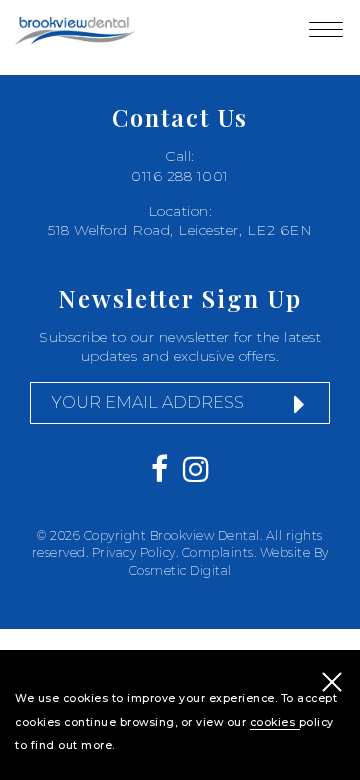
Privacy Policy (134, 552)
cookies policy (292, 722)
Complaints (218, 552)
